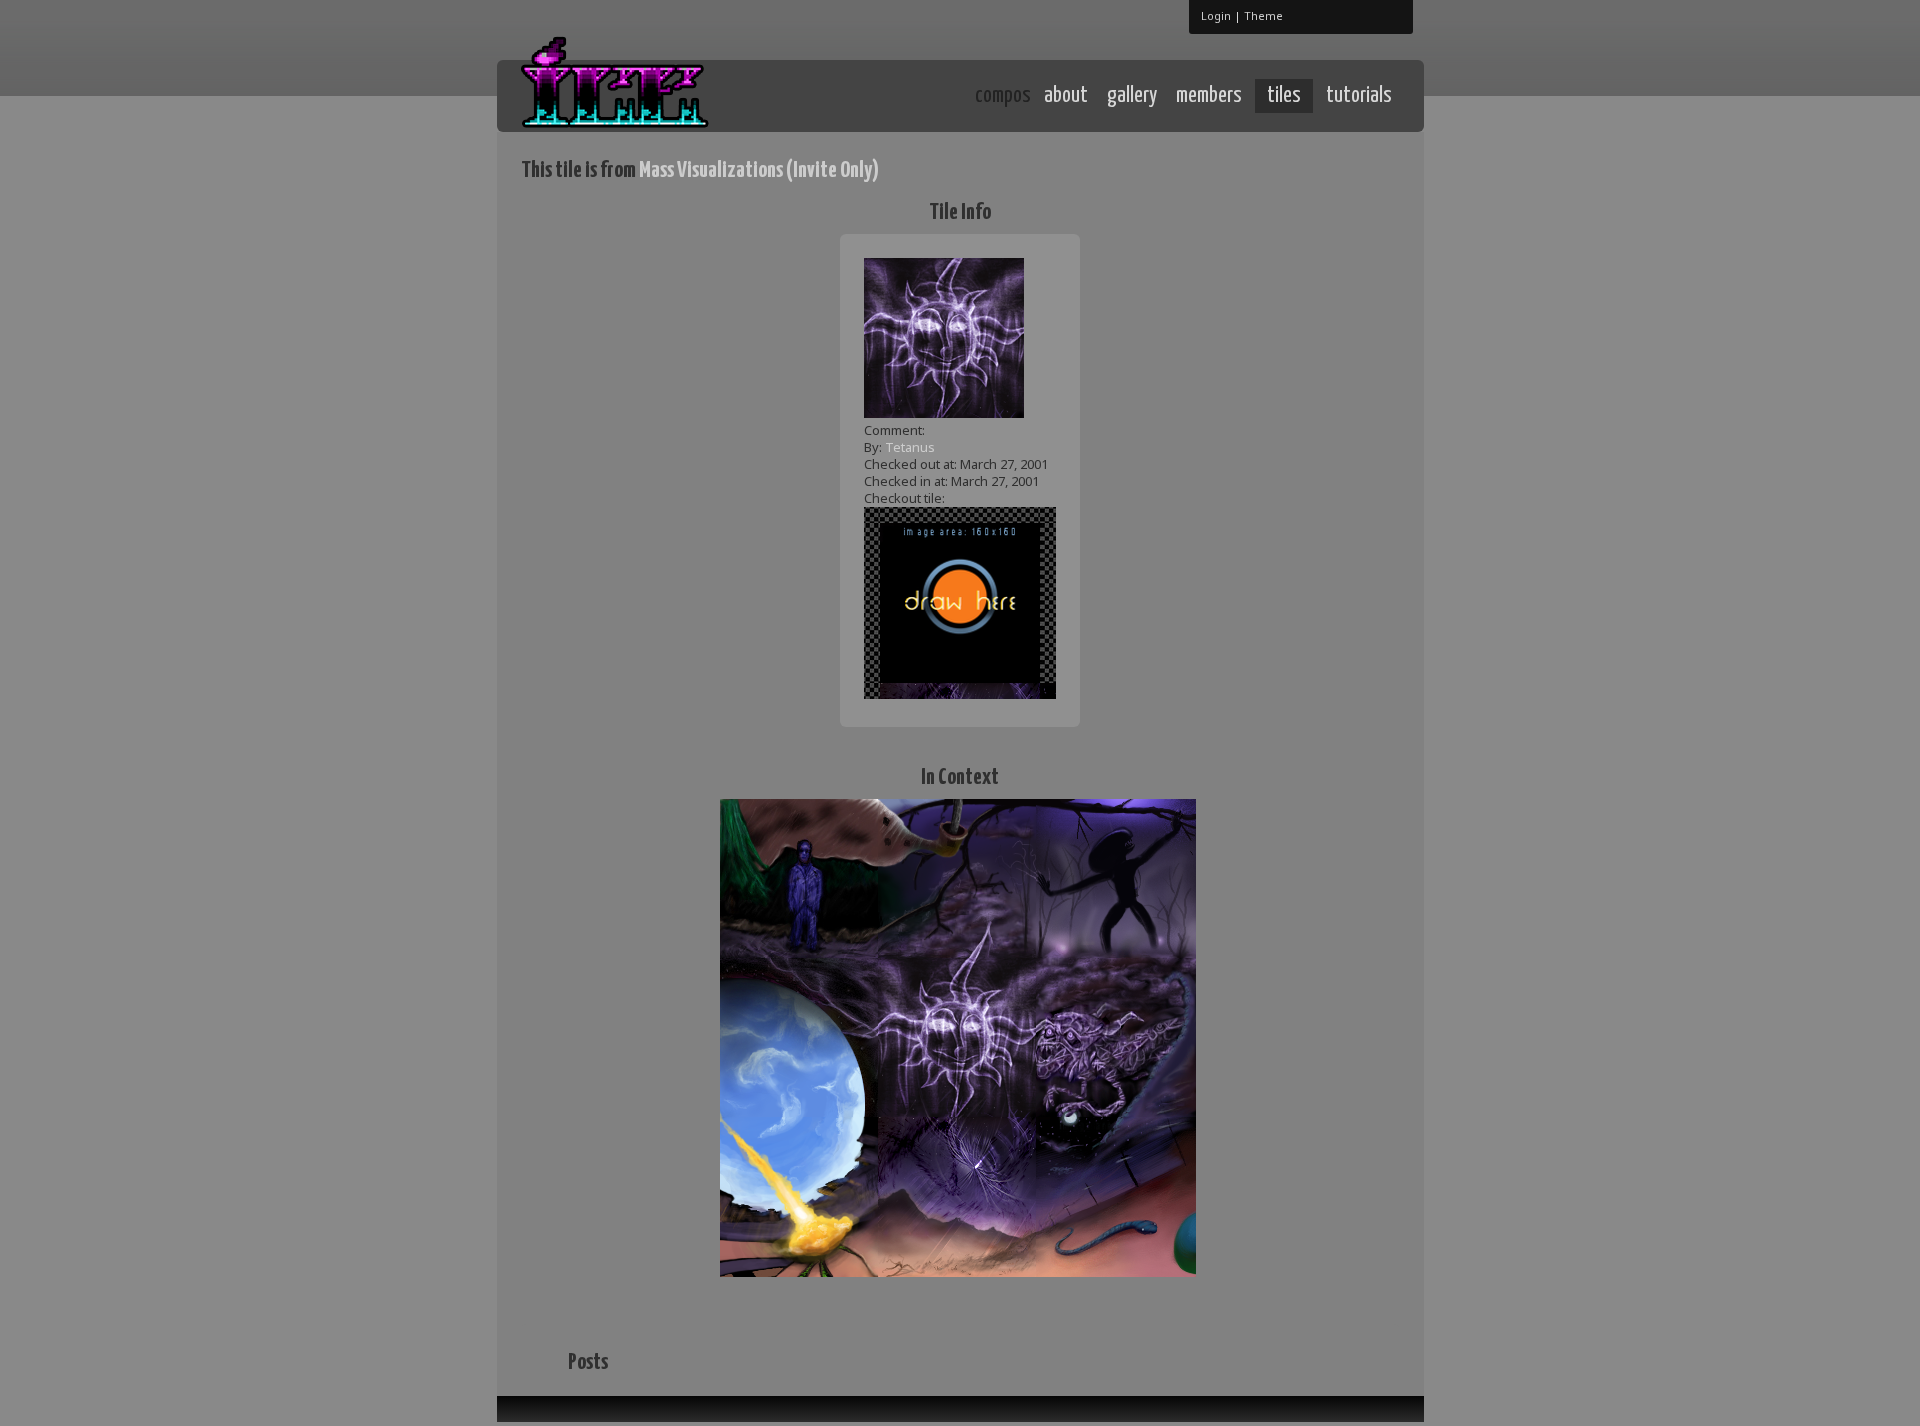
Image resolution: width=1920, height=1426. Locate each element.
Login (1216, 15)
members (1209, 96)
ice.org (668, 94)
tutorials (1359, 96)
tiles (1284, 96)
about (1066, 96)
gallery (1132, 96)
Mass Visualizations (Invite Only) (759, 170)
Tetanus (910, 447)
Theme (1263, 15)
